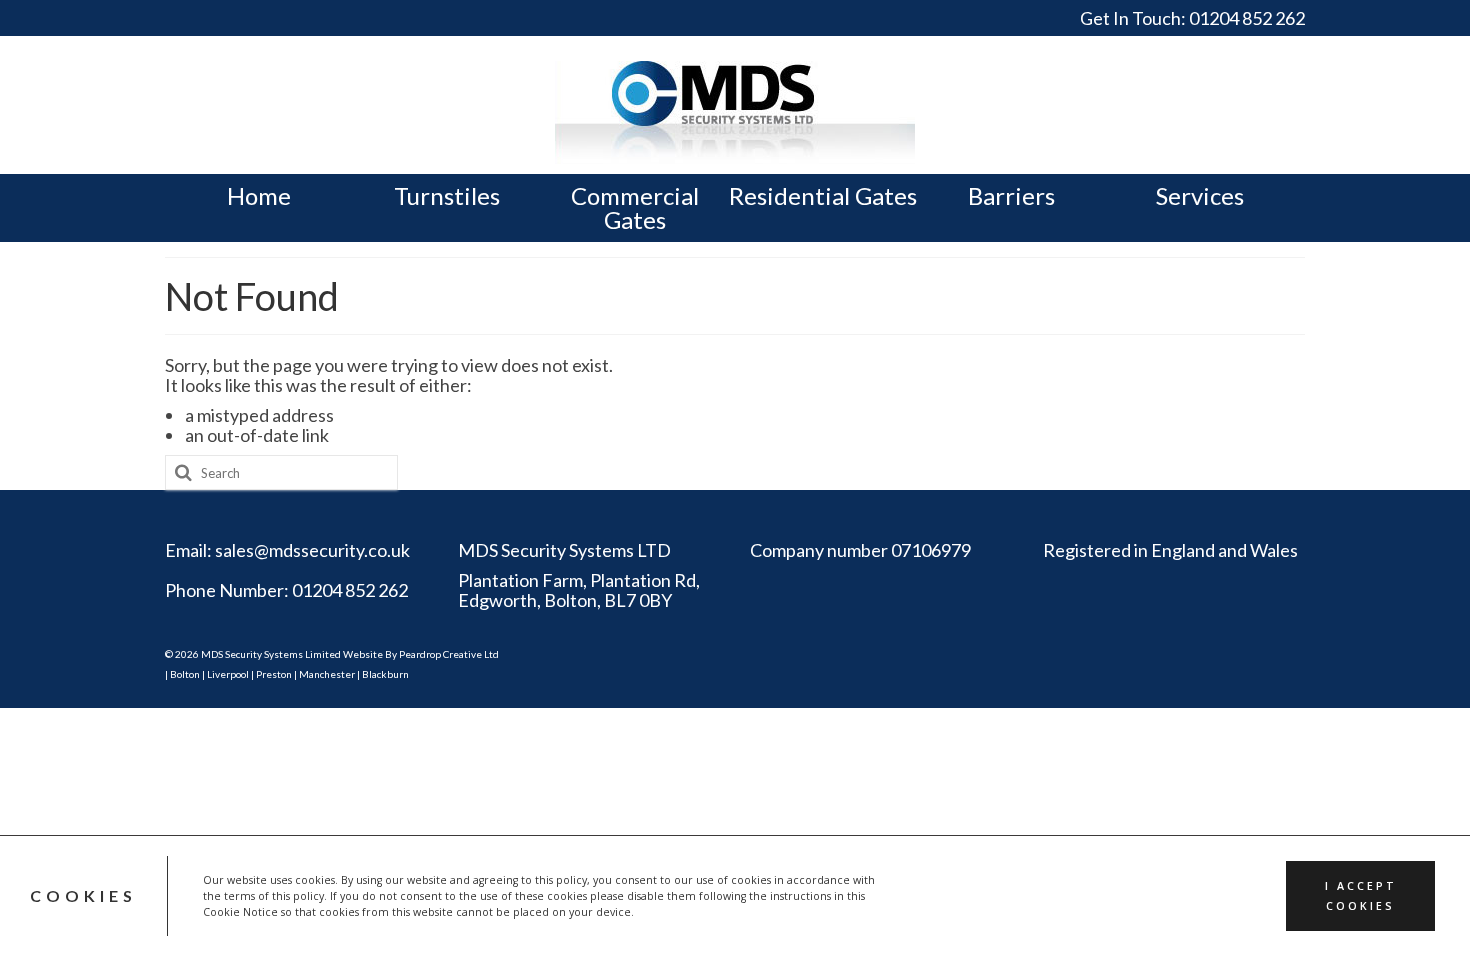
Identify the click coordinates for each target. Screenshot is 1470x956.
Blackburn (385, 674)
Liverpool (228, 674)
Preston (274, 674)
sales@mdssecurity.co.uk (312, 550)
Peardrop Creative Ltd (449, 654)
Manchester (327, 674)
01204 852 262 (1247, 18)
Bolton (185, 674)
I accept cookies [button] (1361, 896)
